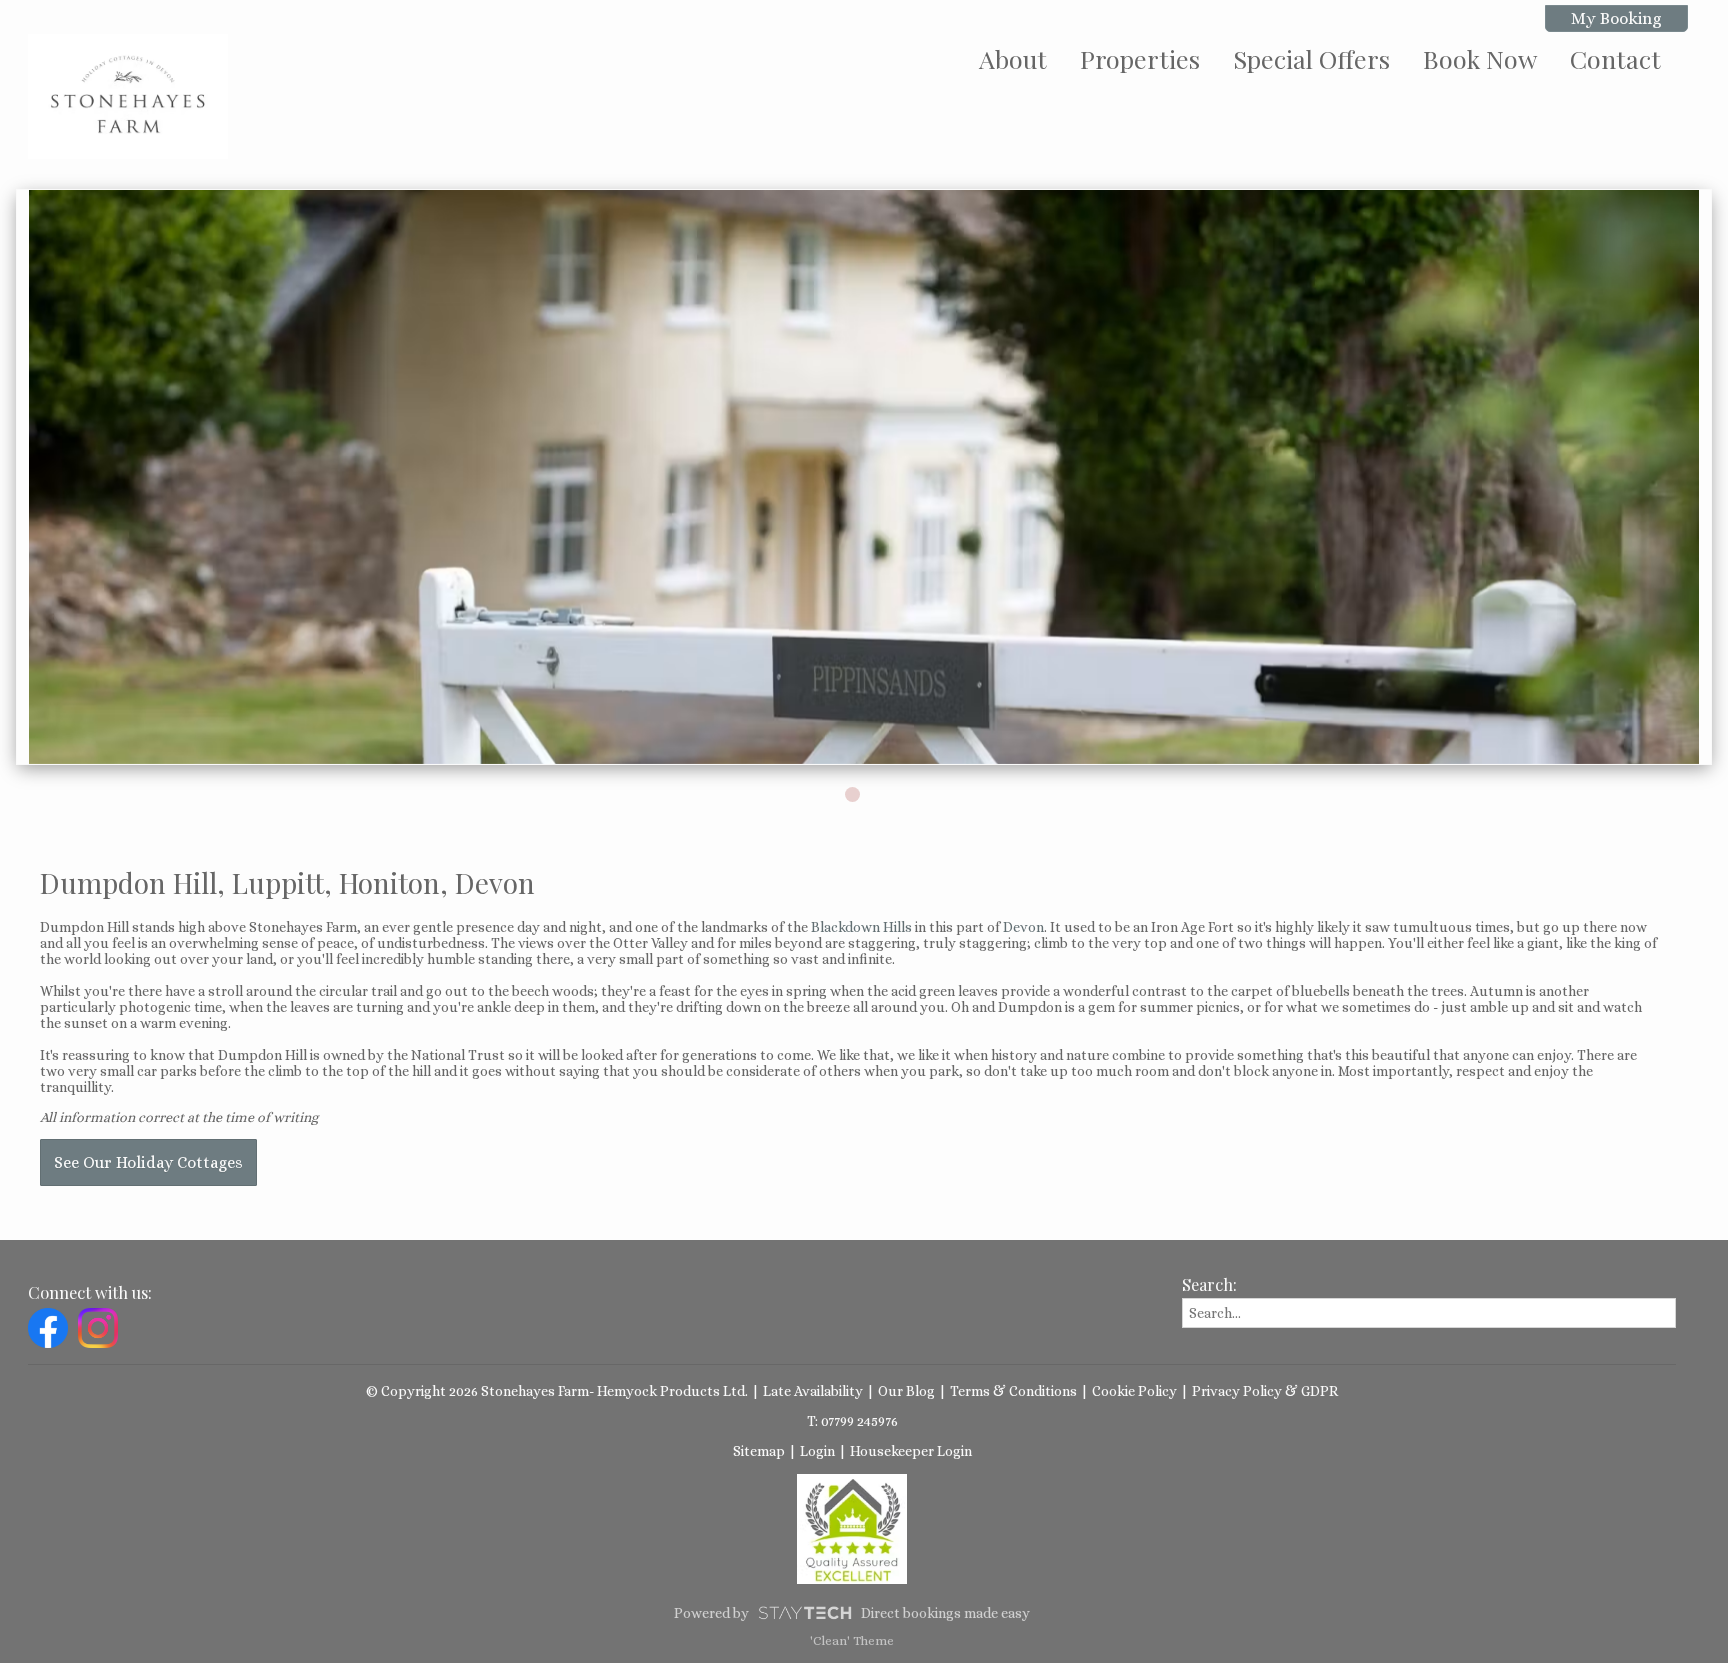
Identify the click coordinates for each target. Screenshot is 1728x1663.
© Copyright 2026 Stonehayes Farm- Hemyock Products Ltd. (557, 1391)
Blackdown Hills (861, 927)
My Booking (1616, 18)
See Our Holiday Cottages (148, 1162)
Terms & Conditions (1013, 1391)
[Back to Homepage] (128, 96)
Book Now (1480, 58)
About (1013, 58)
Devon (1023, 927)
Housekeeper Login (911, 1451)
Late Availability (813, 1391)
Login (817, 1451)
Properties (1140, 58)
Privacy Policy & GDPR (1265, 1391)
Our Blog (906, 1391)
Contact (1615, 58)
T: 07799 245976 (852, 1421)
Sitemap (759, 1451)
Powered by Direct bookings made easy (852, 1613)
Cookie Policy (1134, 1391)
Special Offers (1311, 58)
